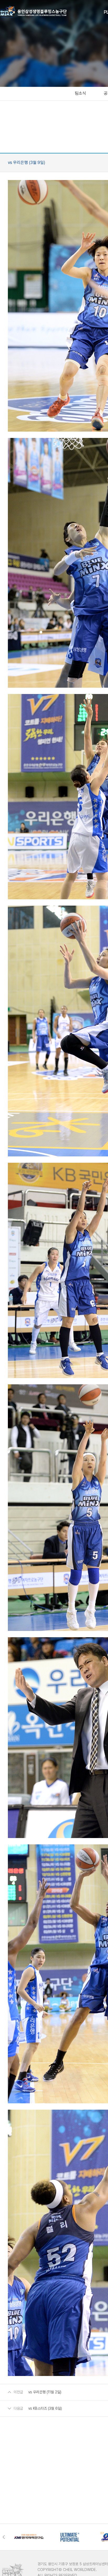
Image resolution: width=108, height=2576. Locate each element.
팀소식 (80, 93)
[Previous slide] (5, 2537)
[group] (29, 2537)
